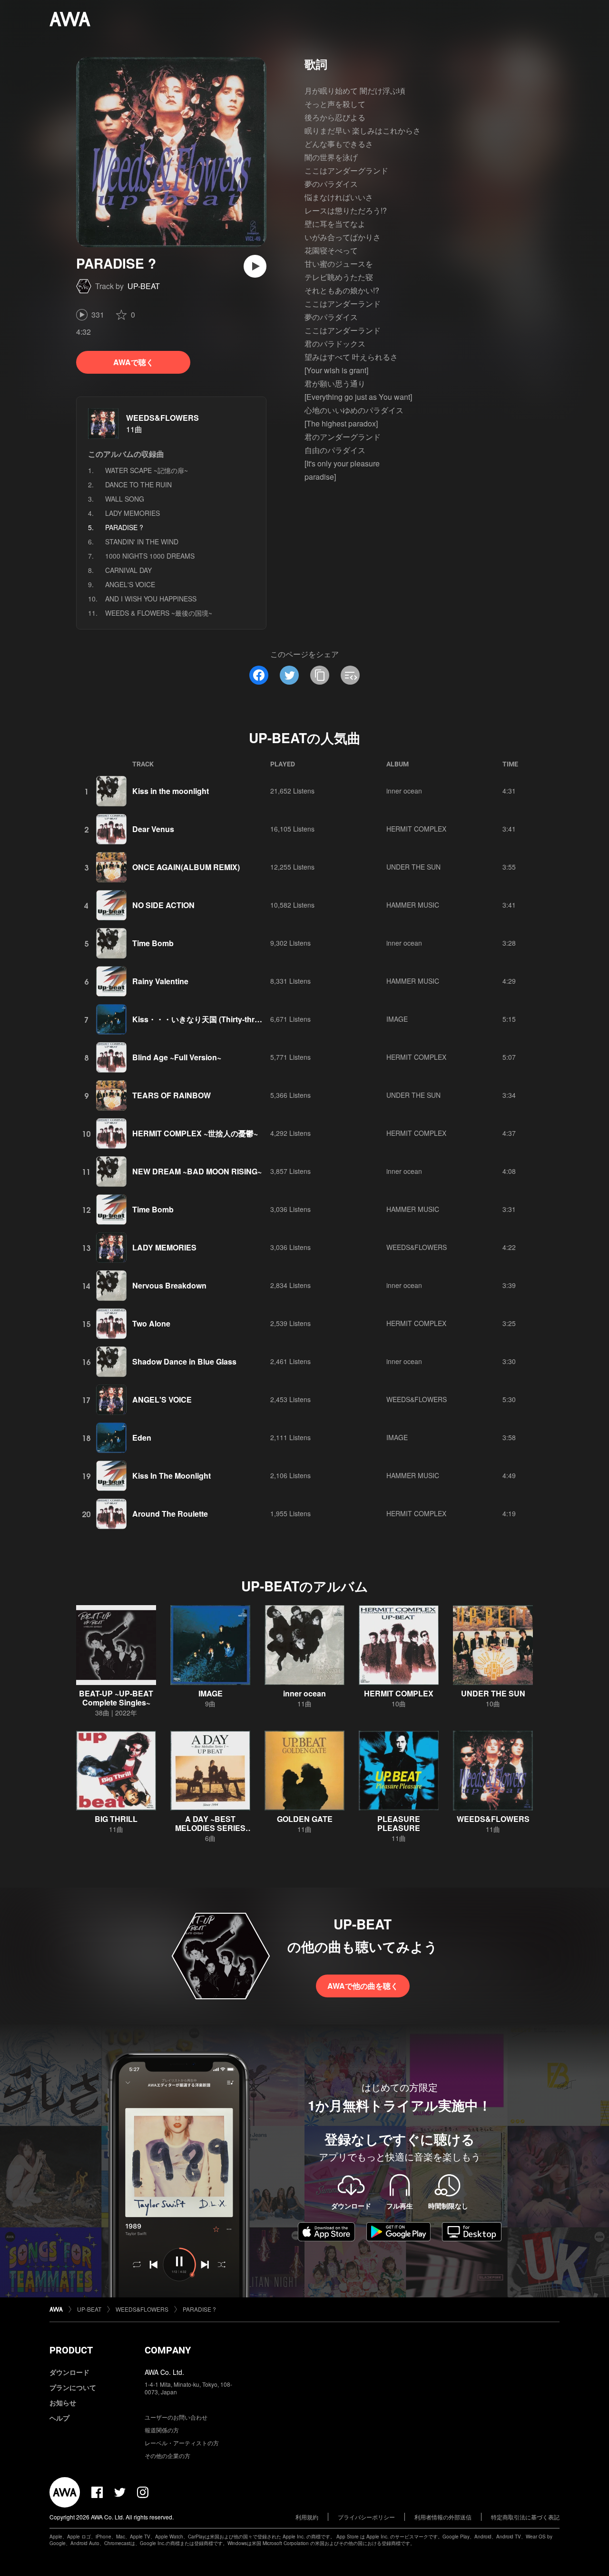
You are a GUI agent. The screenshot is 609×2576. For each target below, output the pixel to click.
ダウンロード (69, 2372)
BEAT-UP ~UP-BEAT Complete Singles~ (116, 1698)
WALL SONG (125, 499)
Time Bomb (153, 943)
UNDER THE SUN (413, 867)
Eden (142, 1438)
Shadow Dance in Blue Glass (184, 1361)
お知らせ (63, 2402)
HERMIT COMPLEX (416, 829)
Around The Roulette (170, 1514)
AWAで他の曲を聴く (363, 1986)
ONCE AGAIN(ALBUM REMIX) (186, 867)
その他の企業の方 (167, 2455)
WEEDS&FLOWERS (162, 418)
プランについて (73, 2387)
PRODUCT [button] (71, 2350)
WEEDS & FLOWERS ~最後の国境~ (159, 613)
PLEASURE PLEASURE (399, 1823)
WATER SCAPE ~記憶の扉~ (147, 470)
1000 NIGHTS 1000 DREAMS (150, 556)
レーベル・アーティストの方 (182, 2443)
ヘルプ (59, 2418)
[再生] (255, 266)
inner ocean (404, 791)
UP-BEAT (144, 286)
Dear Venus (153, 829)
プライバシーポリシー (366, 2517)
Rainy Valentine (160, 981)
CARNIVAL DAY (128, 570)
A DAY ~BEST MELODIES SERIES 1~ (210, 1828)
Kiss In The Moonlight (172, 1476)
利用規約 (307, 2517)
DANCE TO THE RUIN (138, 484)
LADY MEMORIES (133, 513)
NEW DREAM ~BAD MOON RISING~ (197, 1171)
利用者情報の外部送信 (443, 2517)
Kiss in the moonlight (171, 791)
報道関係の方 (162, 2430)
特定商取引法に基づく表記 (525, 2517)
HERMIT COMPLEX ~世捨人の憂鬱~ (195, 1133)
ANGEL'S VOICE (130, 584)
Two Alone (151, 1323)
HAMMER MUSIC (413, 905)
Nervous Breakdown (169, 1285)
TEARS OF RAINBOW (172, 1095)
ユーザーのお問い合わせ (176, 2417)
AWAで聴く (133, 362)
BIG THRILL (116, 1819)
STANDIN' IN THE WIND (142, 542)
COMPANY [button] (168, 2350)
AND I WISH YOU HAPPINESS (151, 599)
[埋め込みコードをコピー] (350, 675)
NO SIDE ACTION (163, 905)
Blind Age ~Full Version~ (177, 1057)
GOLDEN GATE (305, 1819)
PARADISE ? (199, 2309)
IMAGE (397, 1019)
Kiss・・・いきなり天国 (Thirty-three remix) (210, 1019)
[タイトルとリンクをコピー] (320, 675)
